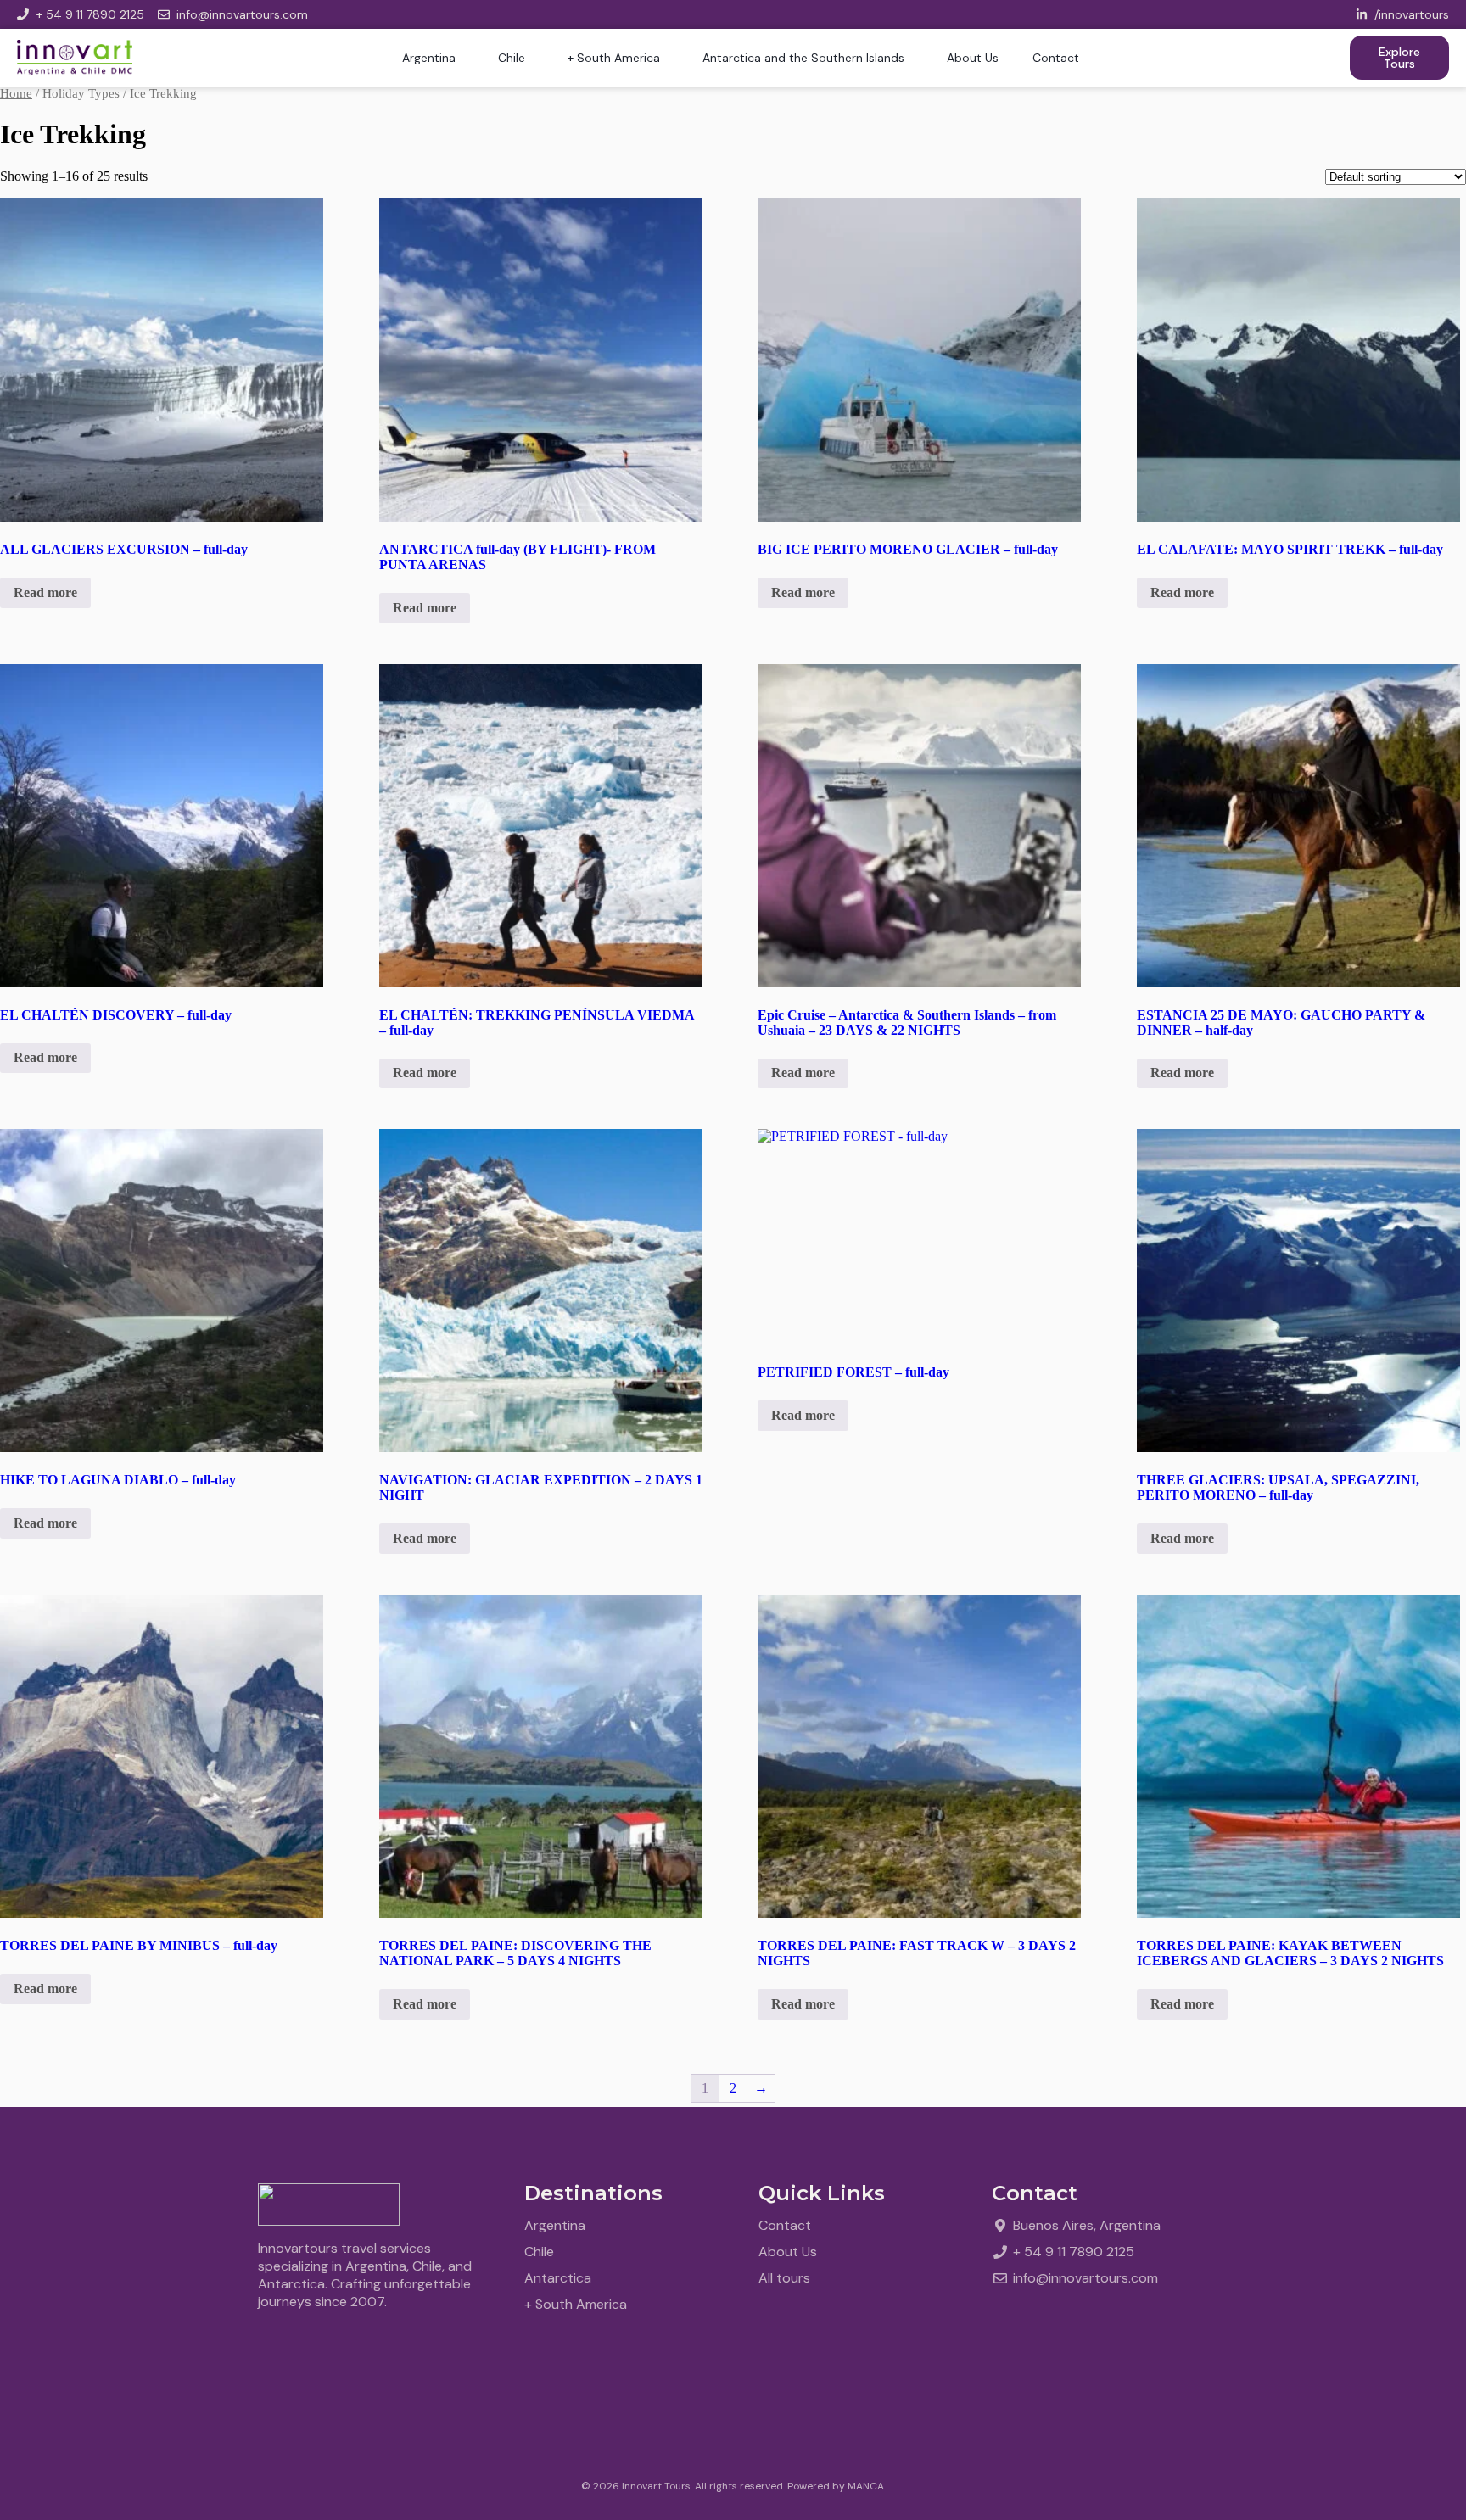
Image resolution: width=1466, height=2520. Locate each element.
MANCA (866, 2486)
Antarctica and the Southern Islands (803, 58)
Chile (512, 58)
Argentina (429, 58)
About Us (973, 58)
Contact (1056, 58)
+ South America (614, 58)
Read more (45, 592)
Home (16, 93)
